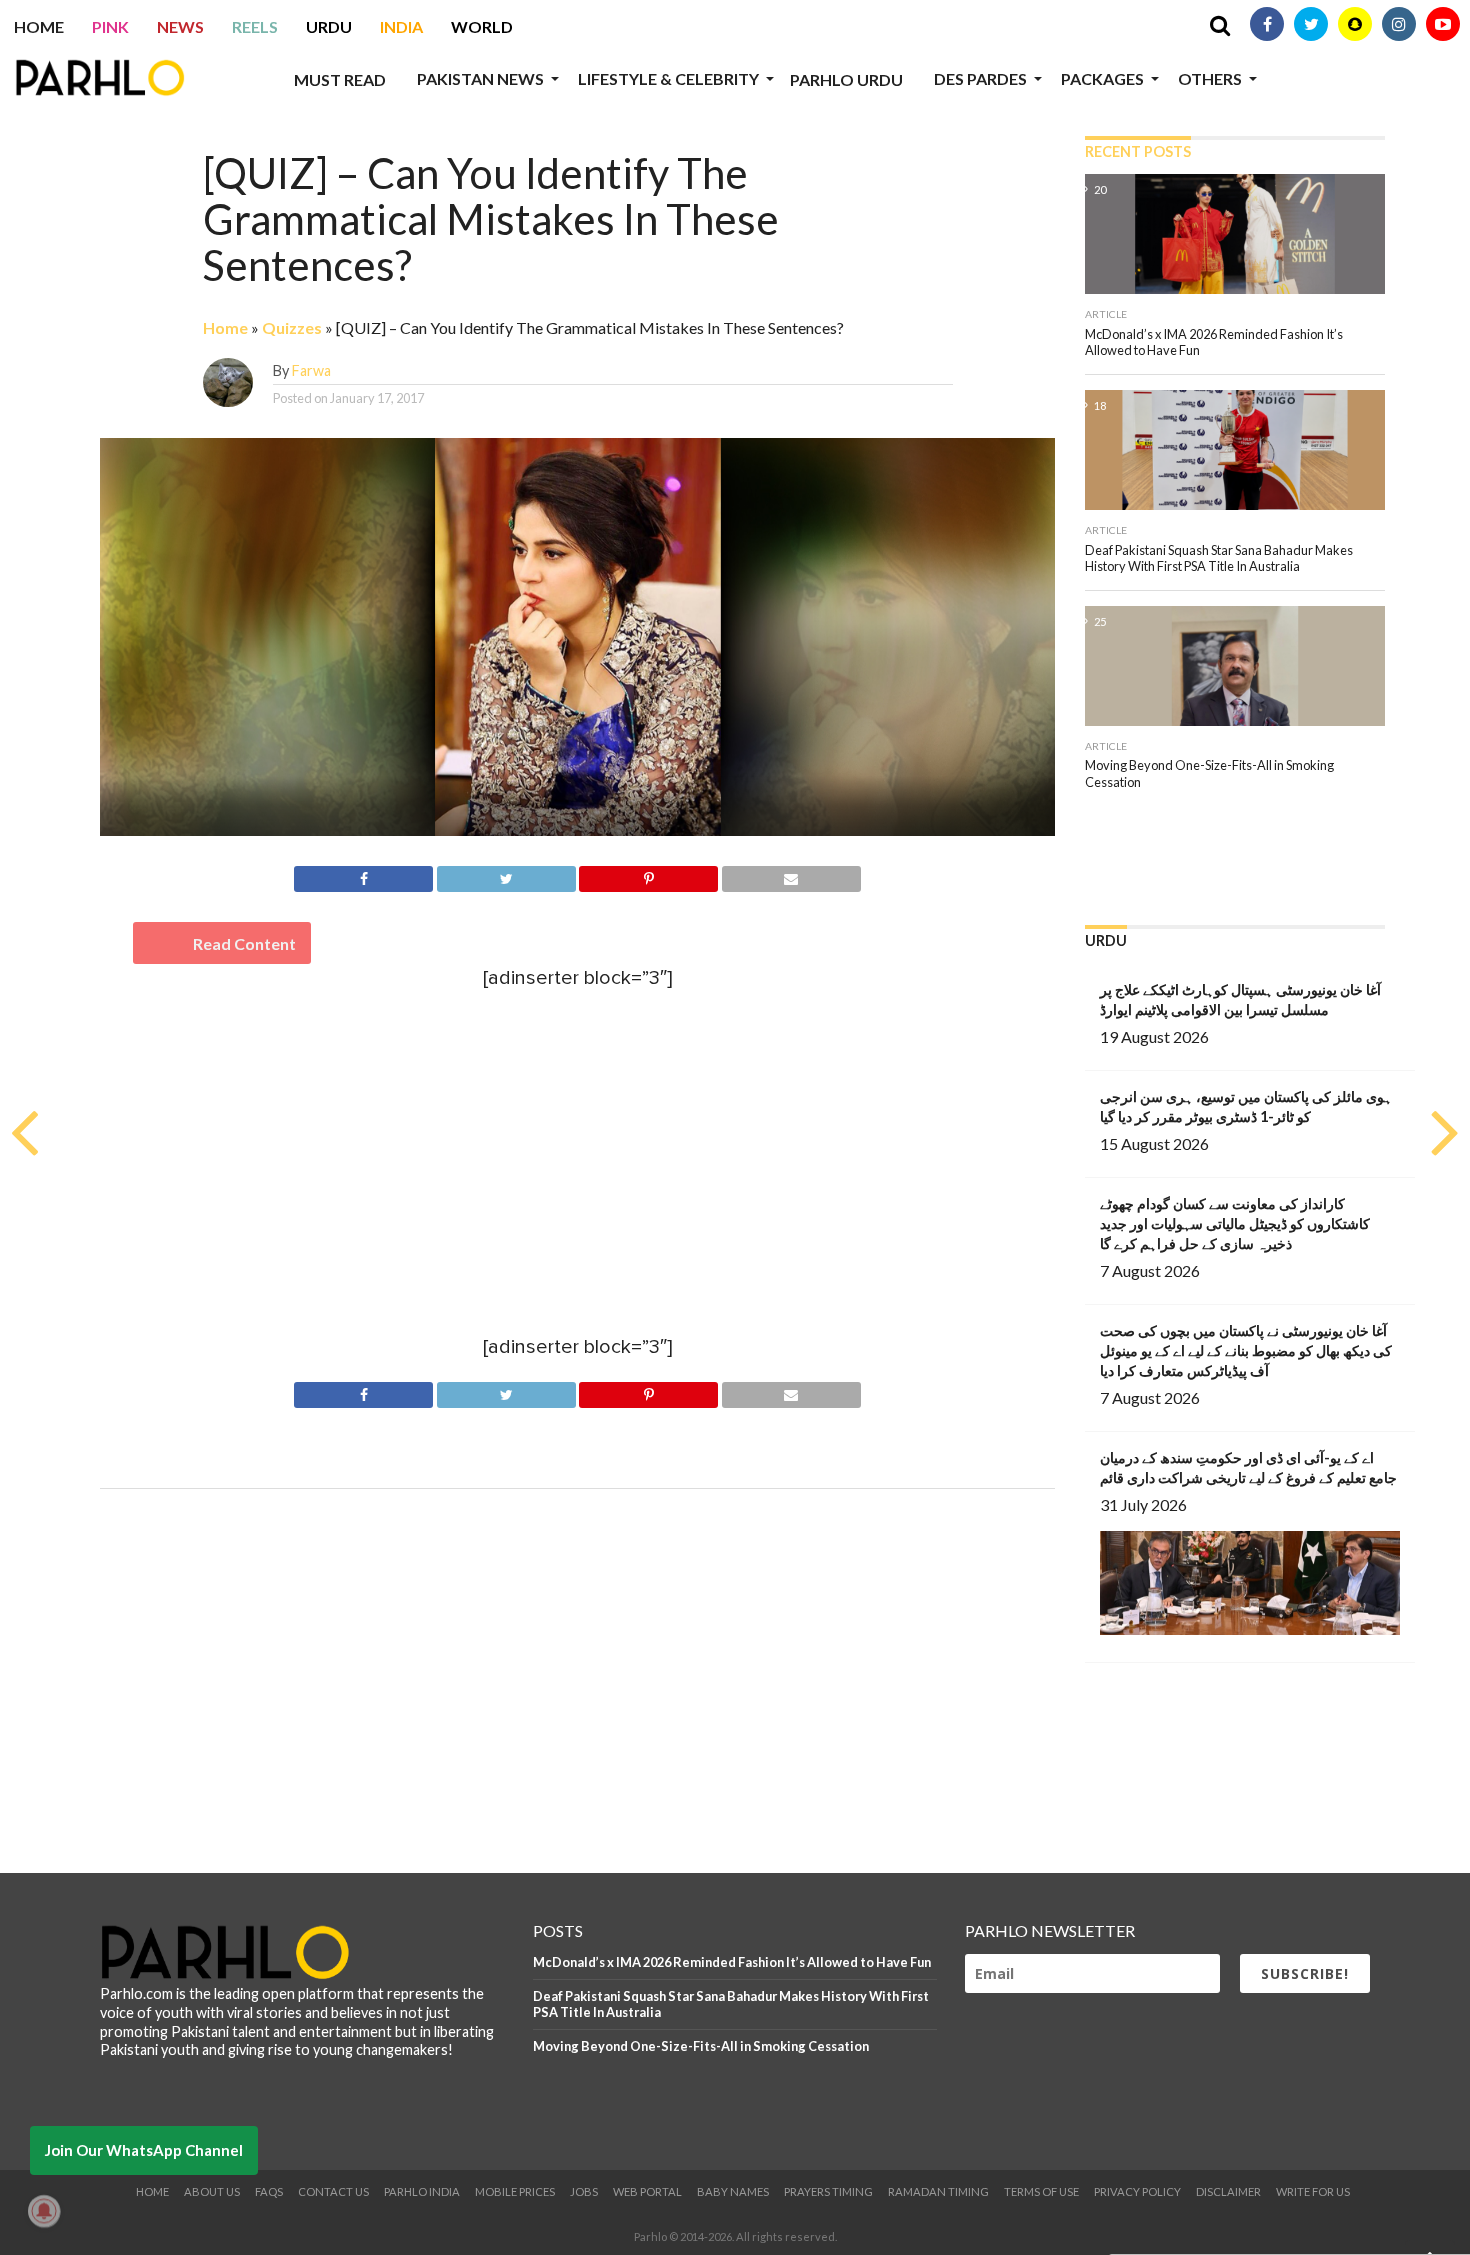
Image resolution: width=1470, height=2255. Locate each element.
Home (39, 26)
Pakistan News (480, 78)
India (401, 26)
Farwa (311, 370)
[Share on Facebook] (363, 875)
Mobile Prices (515, 2191)
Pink (110, 26)
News (180, 26)
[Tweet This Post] (506, 875)
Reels (255, 26)
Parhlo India (422, 2191)
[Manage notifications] (44, 2211)
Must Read (340, 79)
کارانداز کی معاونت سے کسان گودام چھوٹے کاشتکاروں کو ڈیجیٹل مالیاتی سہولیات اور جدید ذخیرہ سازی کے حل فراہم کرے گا (1235, 1223)
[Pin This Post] (649, 875)
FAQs (269, 2191)
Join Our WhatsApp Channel (144, 2150)
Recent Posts (1138, 151)
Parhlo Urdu (846, 79)
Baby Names (733, 2191)
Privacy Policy (1137, 2191)
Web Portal (647, 2191)
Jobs (584, 2191)
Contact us (333, 2191)
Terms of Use (1041, 2191)
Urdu (329, 26)
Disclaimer (1228, 2191)
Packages (1102, 78)
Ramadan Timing (938, 2191)
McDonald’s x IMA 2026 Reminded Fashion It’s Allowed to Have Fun (732, 1962)
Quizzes (292, 327)
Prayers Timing (828, 2191)
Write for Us (1313, 2191)
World (482, 26)
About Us (212, 2191)
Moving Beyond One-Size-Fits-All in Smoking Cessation (701, 2046)
